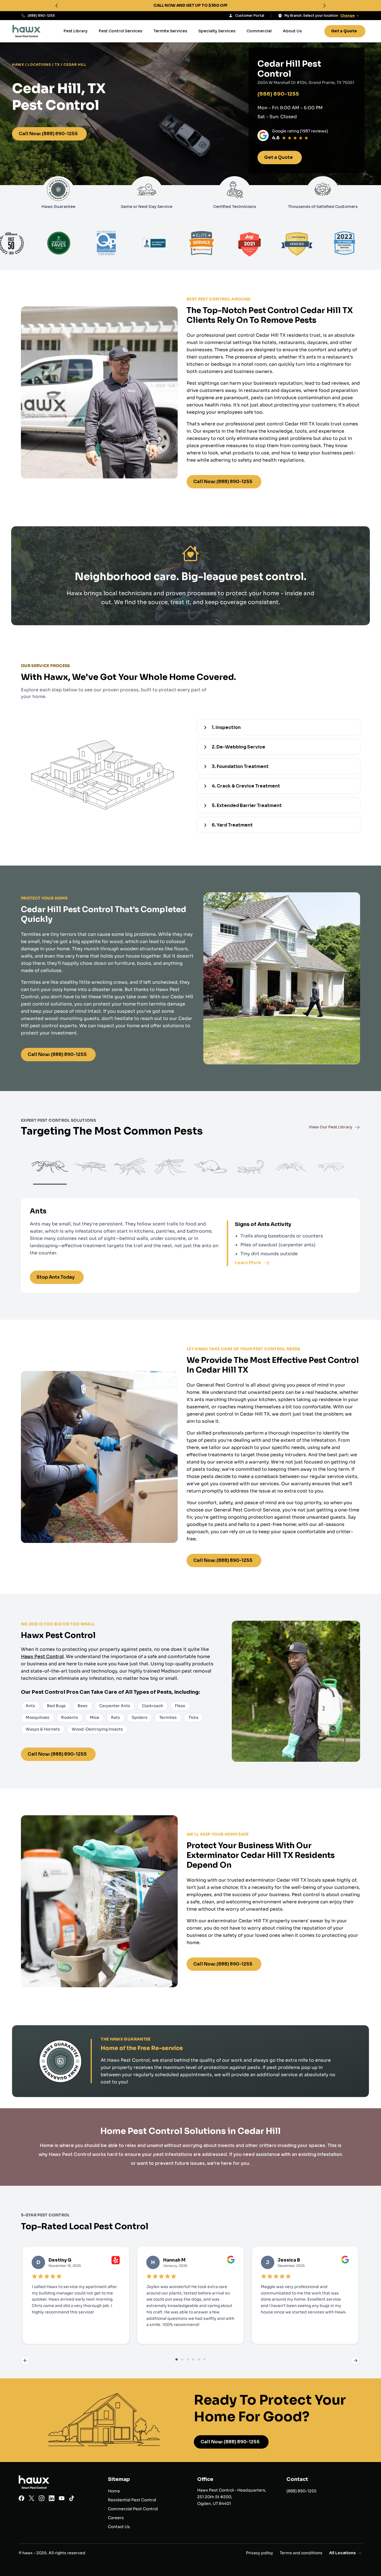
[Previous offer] (57, 6)
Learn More (248, 1263)
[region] (191, 6)
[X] (32, 2499)
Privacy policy (260, 2553)
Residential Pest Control (132, 2500)
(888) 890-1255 (41, 15)
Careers (116, 2518)
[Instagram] (42, 2499)
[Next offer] (324, 6)
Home (114, 2491)
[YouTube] (62, 2499)
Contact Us (119, 2527)
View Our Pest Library (331, 1127)
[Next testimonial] (356, 2361)
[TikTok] (72, 2499)
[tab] (177, 2359)
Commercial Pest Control (133, 2509)
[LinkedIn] (52, 2499)
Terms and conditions (301, 2553)
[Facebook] (21, 2499)
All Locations (342, 2553)
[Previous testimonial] (25, 2361)
